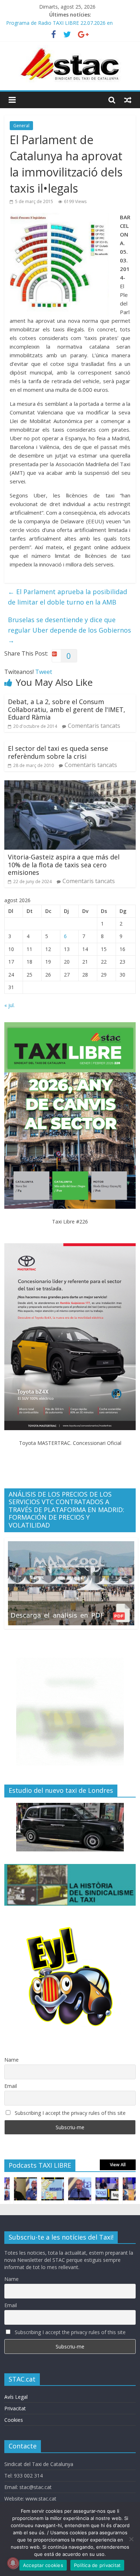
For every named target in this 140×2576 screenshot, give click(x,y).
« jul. (10, 1005)
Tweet (44, 672)
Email (11, 2086)
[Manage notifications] (13, 2563)
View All (118, 2165)
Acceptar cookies (43, 2565)
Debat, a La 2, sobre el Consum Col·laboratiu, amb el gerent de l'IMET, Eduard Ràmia (67, 709)
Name (11, 2060)
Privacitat (15, 2408)
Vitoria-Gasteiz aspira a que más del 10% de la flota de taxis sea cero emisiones (64, 865)
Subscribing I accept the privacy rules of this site (69, 2113)
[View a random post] (128, 100)
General (21, 126)
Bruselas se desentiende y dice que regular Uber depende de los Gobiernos (69, 630)
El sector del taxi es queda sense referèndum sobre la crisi (58, 752)
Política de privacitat (97, 2565)
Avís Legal (16, 2397)
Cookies (14, 2420)
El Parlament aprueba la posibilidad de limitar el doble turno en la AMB (67, 597)
